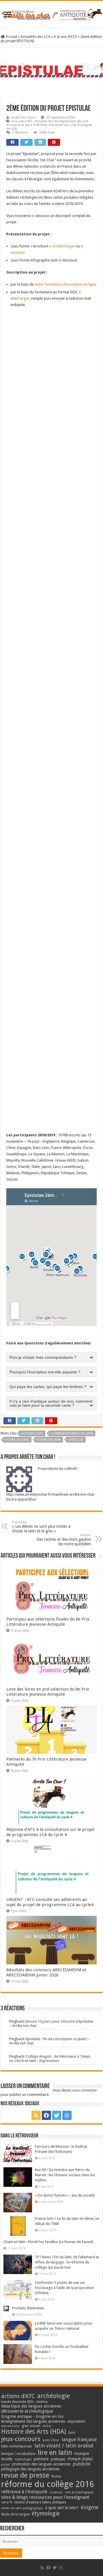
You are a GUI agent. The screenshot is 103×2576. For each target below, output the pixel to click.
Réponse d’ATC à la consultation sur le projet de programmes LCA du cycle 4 (50, 1832)
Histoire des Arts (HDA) (34, 2431)
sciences (56, 2492)
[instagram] (67, 2115)
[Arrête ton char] (51, 13)
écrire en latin (49, 1440)
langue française (79, 2439)
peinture (41, 2459)
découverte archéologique (27, 2411)
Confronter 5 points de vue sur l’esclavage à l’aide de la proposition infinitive (65, 2288)
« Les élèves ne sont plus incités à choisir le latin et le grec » (41, 1527)
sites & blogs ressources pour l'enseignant (45, 2497)
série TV (7, 2502)
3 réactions (20, 132)
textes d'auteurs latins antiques (40, 2502)
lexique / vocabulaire (18, 2454)
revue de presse (25, 2475)
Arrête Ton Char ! (24, 118)
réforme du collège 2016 (47, 2484)
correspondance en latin (72, 1434)
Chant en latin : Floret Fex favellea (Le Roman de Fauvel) (48, 2242)
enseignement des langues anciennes (33, 2421)
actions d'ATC (32, 1434)
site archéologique (79, 2492)
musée (7, 2459)
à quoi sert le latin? (62, 2508)
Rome (56, 2476)
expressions (10, 2426)
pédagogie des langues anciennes (30, 2469)
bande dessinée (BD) (17, 2402)
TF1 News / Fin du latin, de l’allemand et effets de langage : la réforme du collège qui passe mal (67, 2262)
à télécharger (64, 246)
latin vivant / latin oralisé (64, 2446)
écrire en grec (17, 1440)
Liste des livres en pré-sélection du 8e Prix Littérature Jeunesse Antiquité (48, 1692)
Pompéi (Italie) (80, 2459)
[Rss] (36, 2115)
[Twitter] (57, 2115)
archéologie (54, 2396)
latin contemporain (17, 2446)
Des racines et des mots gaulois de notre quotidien (64, 1540)
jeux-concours (21, 2439)
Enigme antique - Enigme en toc (33, 2416)
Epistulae (76, 1440)
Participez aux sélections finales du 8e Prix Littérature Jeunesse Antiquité (48, 1622)
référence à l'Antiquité (24, 2492)
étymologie (46, 2514)
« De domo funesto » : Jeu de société (65, 2195)
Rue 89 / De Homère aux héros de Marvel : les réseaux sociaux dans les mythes (65, 2175)
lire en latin (55, 2453)
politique (58, 2459)
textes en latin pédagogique (22, 2508)
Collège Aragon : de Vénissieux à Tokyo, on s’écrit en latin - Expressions (50, 2059)
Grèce (47, 2426)
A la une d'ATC (65, 37)
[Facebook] (46, 2115)
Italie (72, 2433)
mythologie (23, 2459)
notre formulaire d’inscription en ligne (66, 284)
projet (6, 2464)
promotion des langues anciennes (41, 2464)
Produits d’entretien (28, 2308)
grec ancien (31, 2426)
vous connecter (85, 2090)
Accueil (11, 37)
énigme (90, 2507)
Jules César (51, 2440)
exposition (76, 2421)
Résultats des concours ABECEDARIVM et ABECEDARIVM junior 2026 (46, 1972)
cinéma (42, 2402)
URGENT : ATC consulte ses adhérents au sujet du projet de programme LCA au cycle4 (50, 1902)
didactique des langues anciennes (31, 2406)
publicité (82, 2464)
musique (82, 2453)
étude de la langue (15, 2514)
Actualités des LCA (35, 37)
